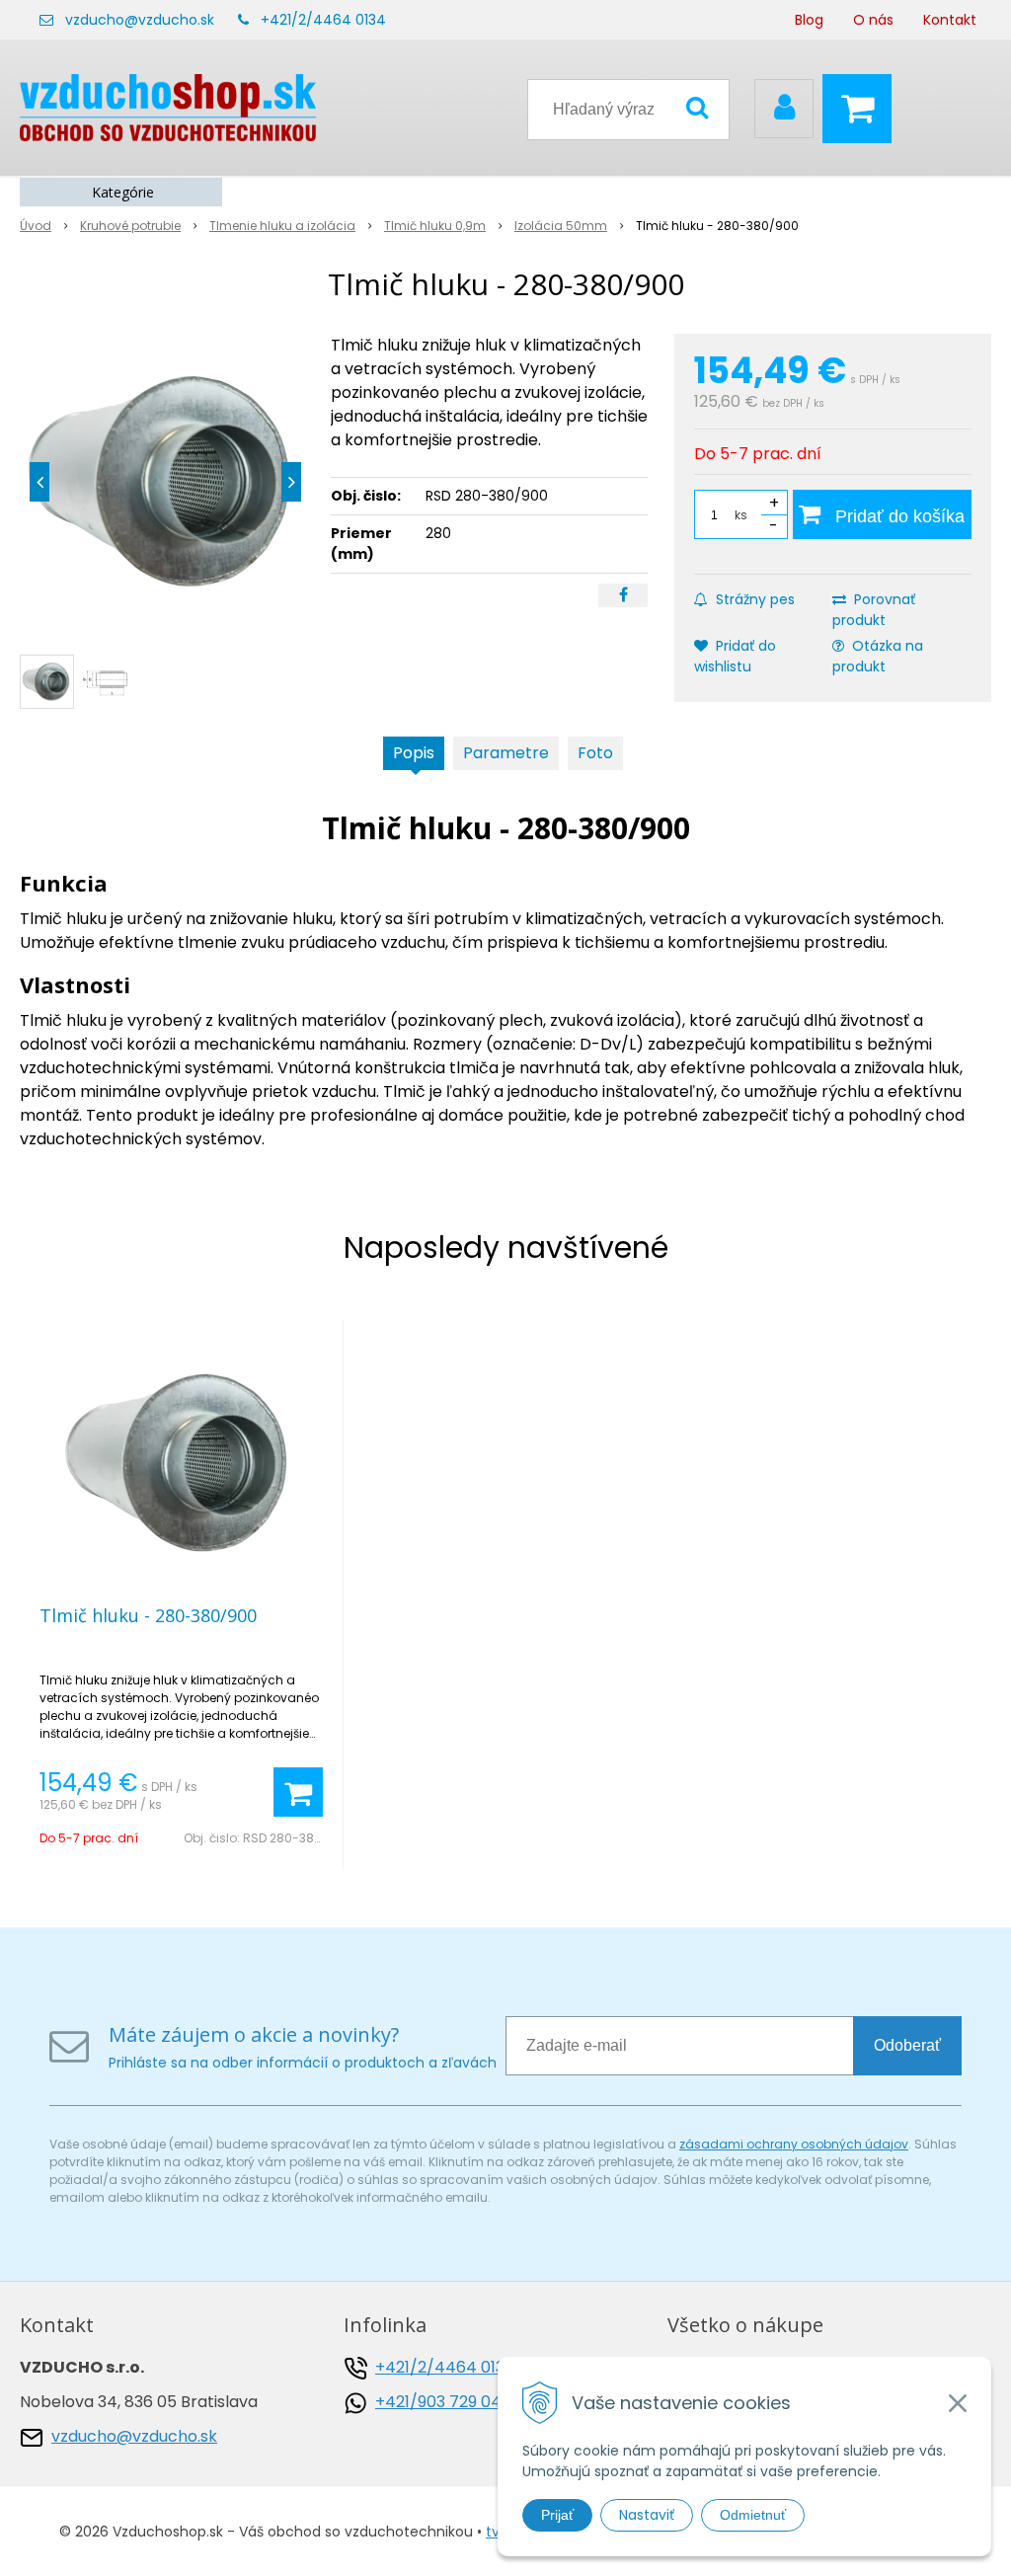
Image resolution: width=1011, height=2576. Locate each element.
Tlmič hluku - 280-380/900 (148, 1615)
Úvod (36, 226)
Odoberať (907, 2045)
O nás (873, 20)
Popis (414, 753)
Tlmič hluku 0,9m (435, 226)
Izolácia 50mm (561, 226)
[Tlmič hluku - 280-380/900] (165, 482)
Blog (809, 20)
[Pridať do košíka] (298, 1792)
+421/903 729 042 (443, 2402)
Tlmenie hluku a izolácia (282, 226)
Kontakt (950, 20)
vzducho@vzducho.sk (140, 20)
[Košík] (862, 109)
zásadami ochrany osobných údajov (794, 2144)
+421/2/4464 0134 (323, 20)
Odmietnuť (753, 2515)
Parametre (506, 753)
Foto (595, 753)
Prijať (557, 2515)
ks (741, 515)
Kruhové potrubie (130, 226)
